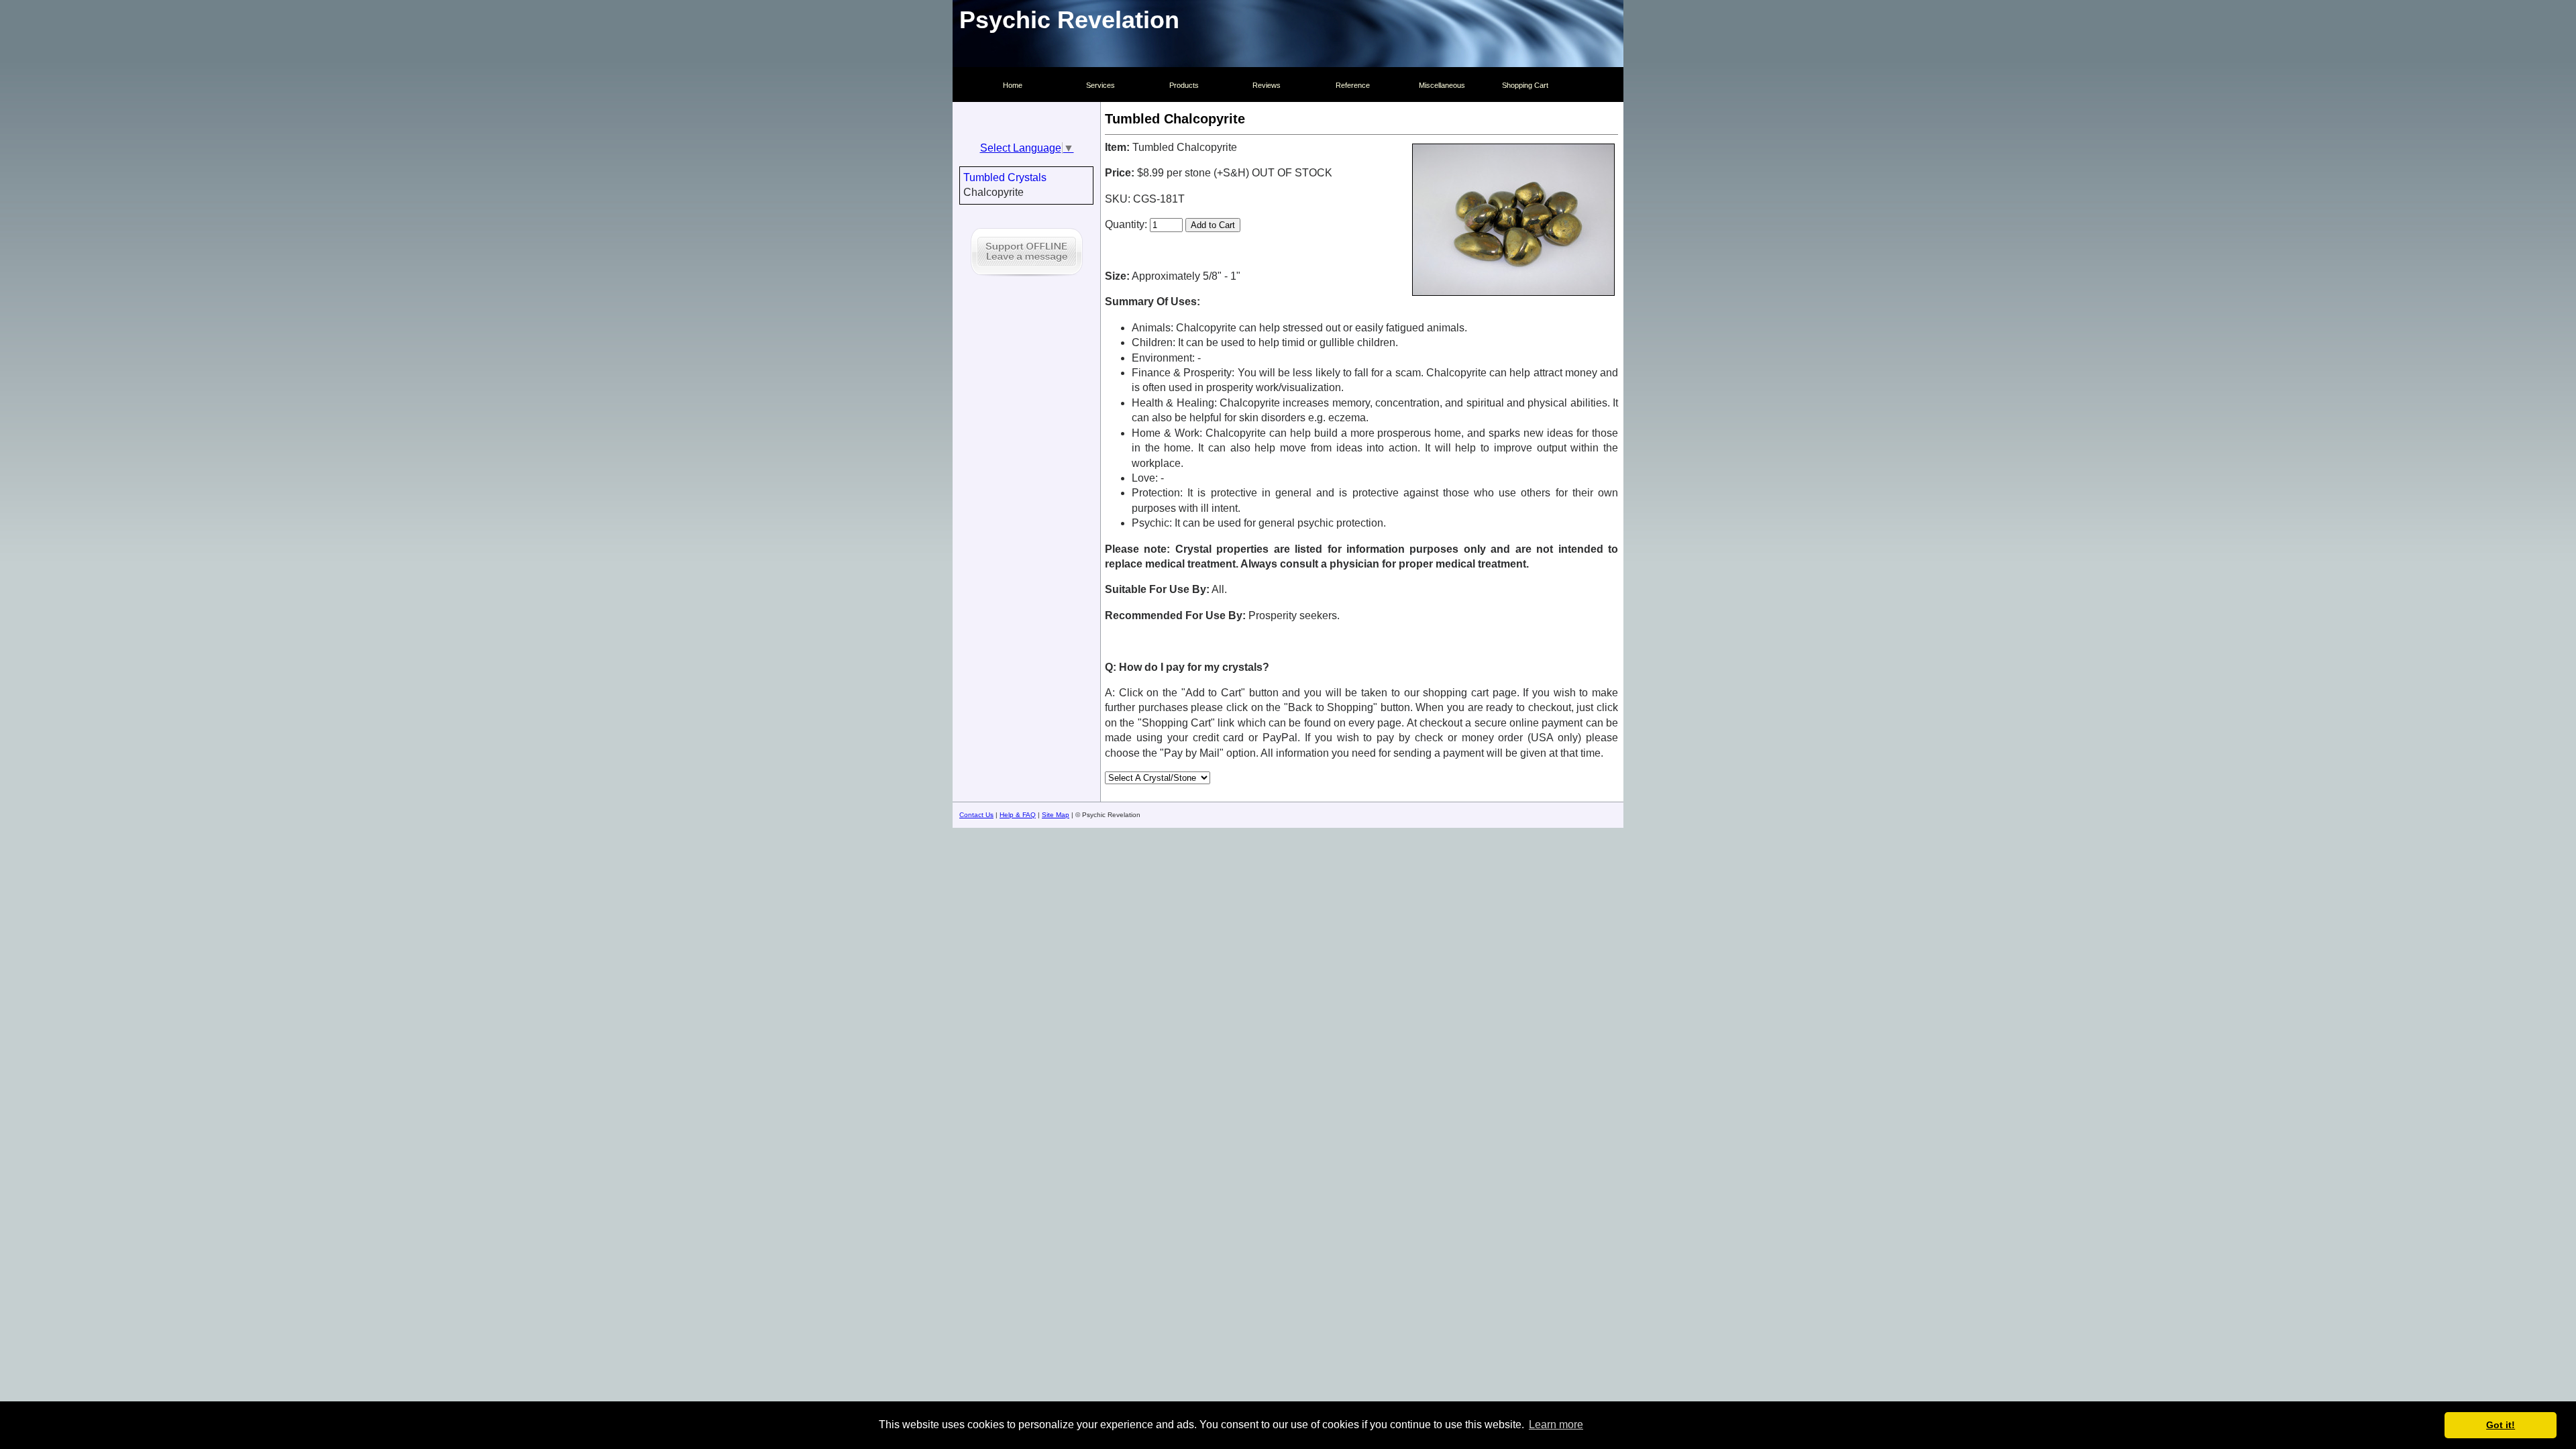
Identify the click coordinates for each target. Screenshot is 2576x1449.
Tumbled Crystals (1005, 177)
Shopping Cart (1525, 85)
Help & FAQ (1018, 815)
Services (1101, 85)
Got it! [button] (2501, 1425)
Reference (1353, 85)
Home (1013, 85)
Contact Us (976, 815)
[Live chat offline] (1027, 278)
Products (1184, 85)
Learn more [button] (1556, 1425)
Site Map (1056, 815)
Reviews (1267, 85)
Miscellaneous (1442, 85)
